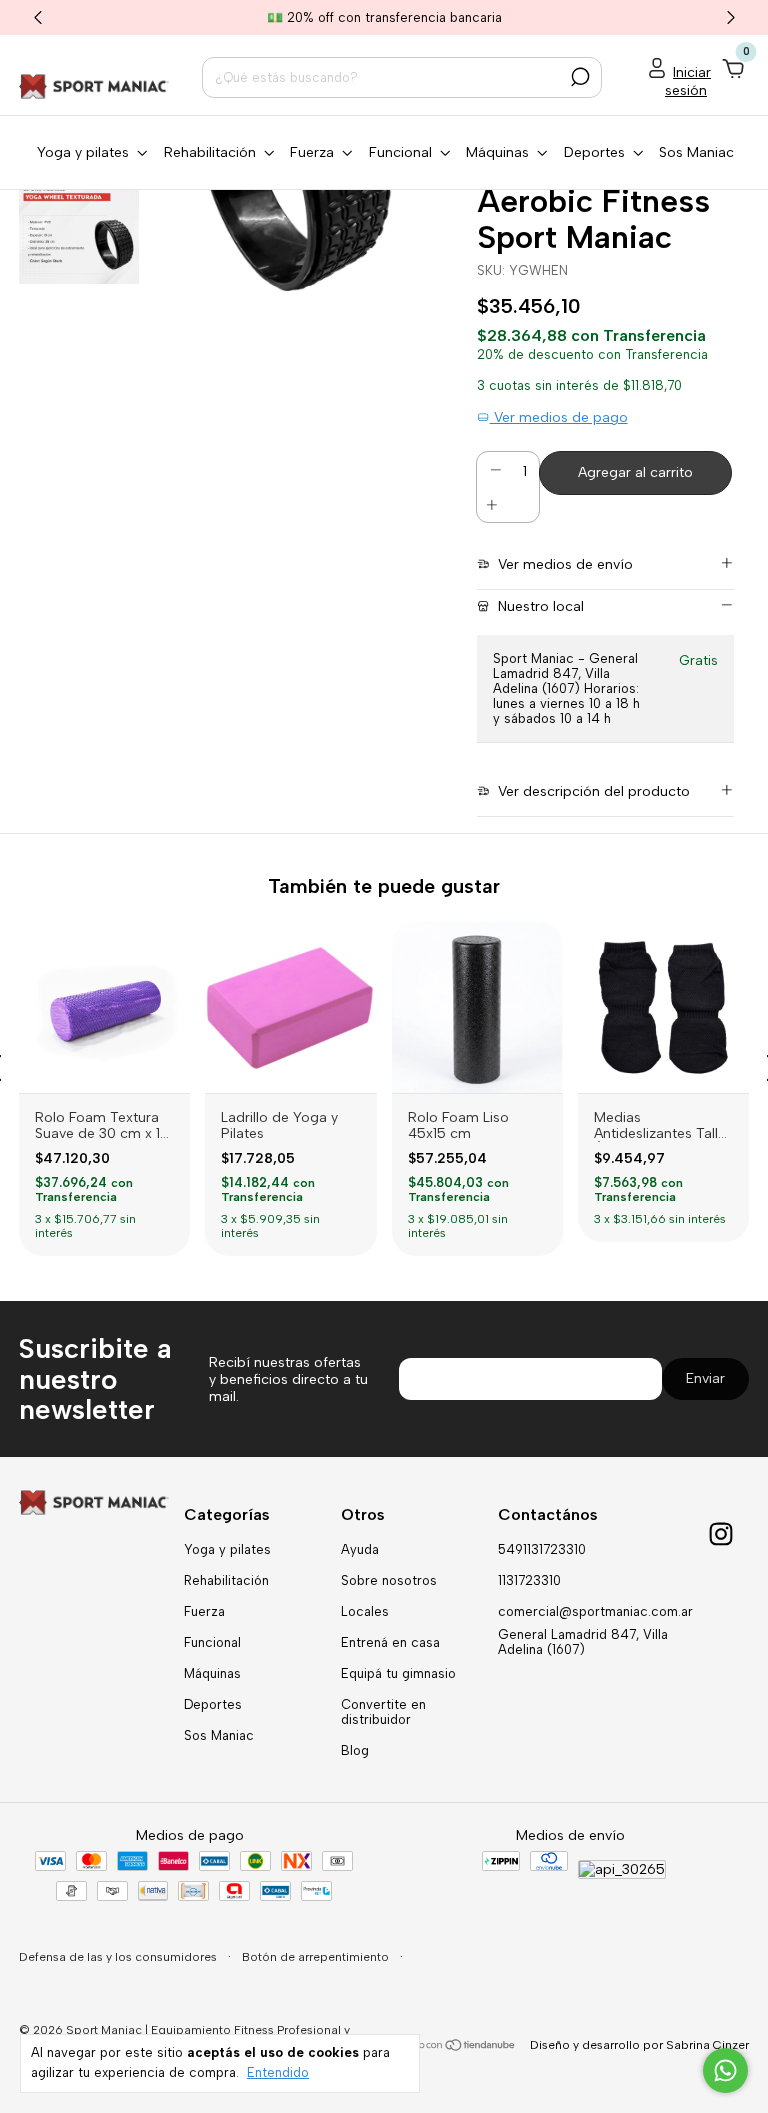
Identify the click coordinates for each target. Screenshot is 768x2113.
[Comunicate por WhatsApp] (725, 2070)
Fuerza (204, 1611)
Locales (365, 1611)
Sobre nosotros (389, 1580)
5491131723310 (542, 1549)
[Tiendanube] (455, 2047)
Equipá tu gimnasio (398, 1673)
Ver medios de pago (558, 417)
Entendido (278, 2072)
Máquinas (212, 1673)
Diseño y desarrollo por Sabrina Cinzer (639, 2045)
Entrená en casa (390, 1642)
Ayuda (360, 1549)
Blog (355, 1750)
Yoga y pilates (227, 1549)
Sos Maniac (696, 152)
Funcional (212, 1642)
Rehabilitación (226, 1580)
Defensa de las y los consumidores (119, 1957)
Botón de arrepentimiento (317, 1957)
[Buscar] (578, 77)
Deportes (213, 1704)
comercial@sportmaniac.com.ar (595, 1611)
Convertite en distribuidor (383, 1712)
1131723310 (529, 1580)
